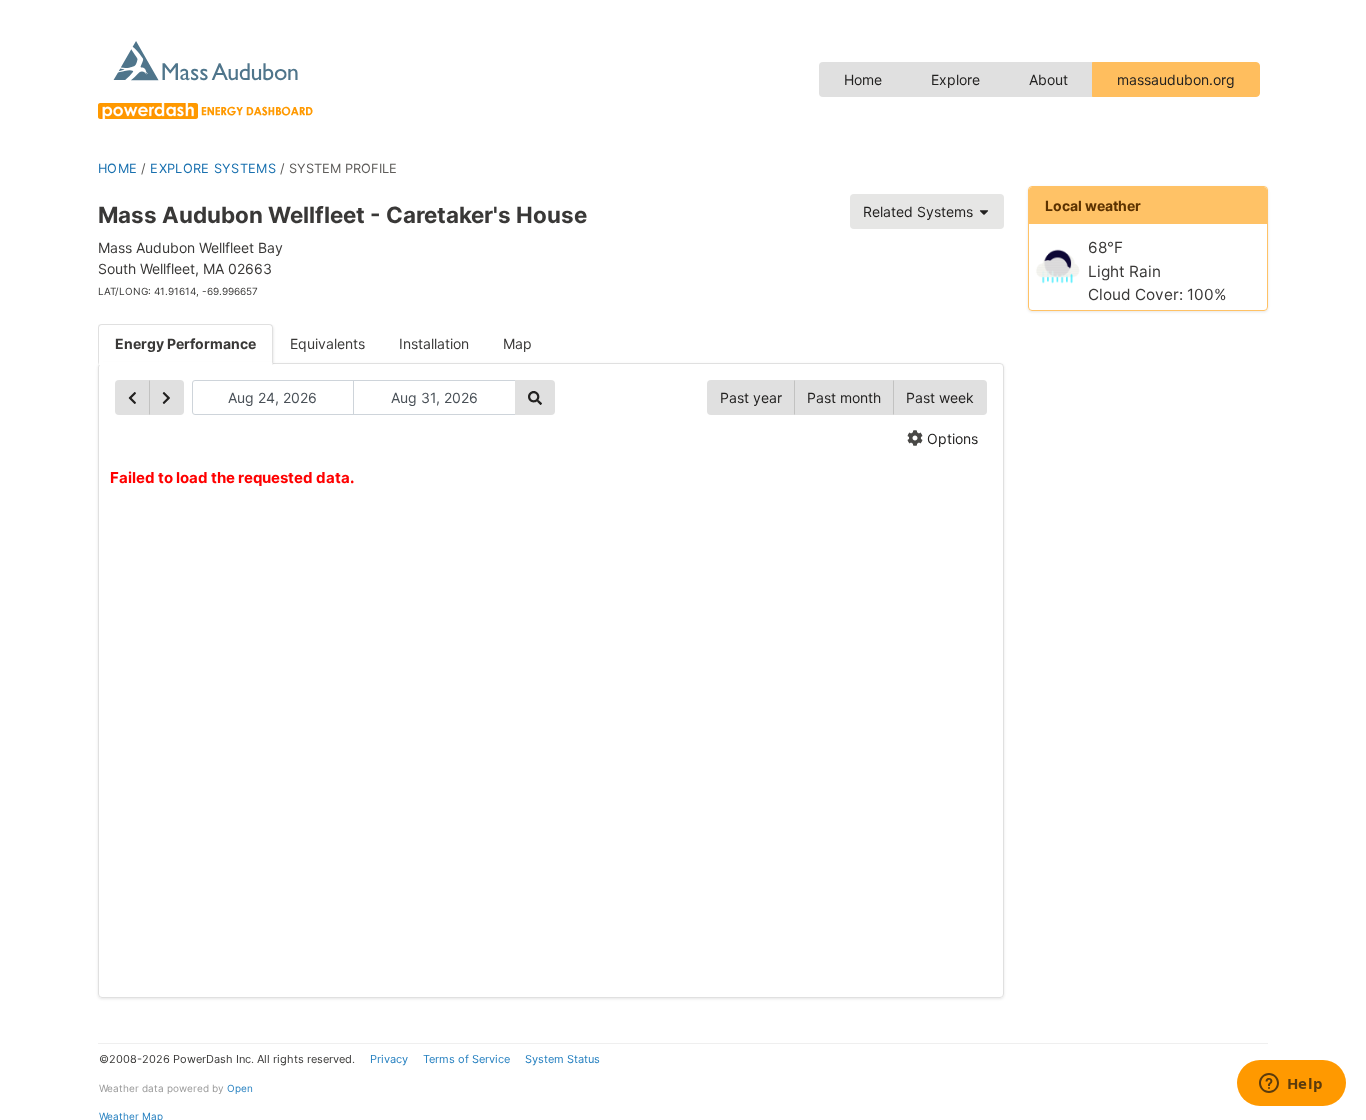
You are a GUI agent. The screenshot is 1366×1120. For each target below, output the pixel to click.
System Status (562, 1059)
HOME (117, 168)
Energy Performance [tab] (185, 343)
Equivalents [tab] (327, 343)
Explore (955, 79)
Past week (940, 397)
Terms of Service (466, 1059)
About (1048, 79)
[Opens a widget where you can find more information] (1291, 1085)
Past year (751, 397)
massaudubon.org (1176, 79)
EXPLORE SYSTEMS (213, 168)
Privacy (389, 1059)
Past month (844, 397)
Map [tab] (517, 343)
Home (863, 79)
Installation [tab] (434, 343)
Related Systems (920, 211)
